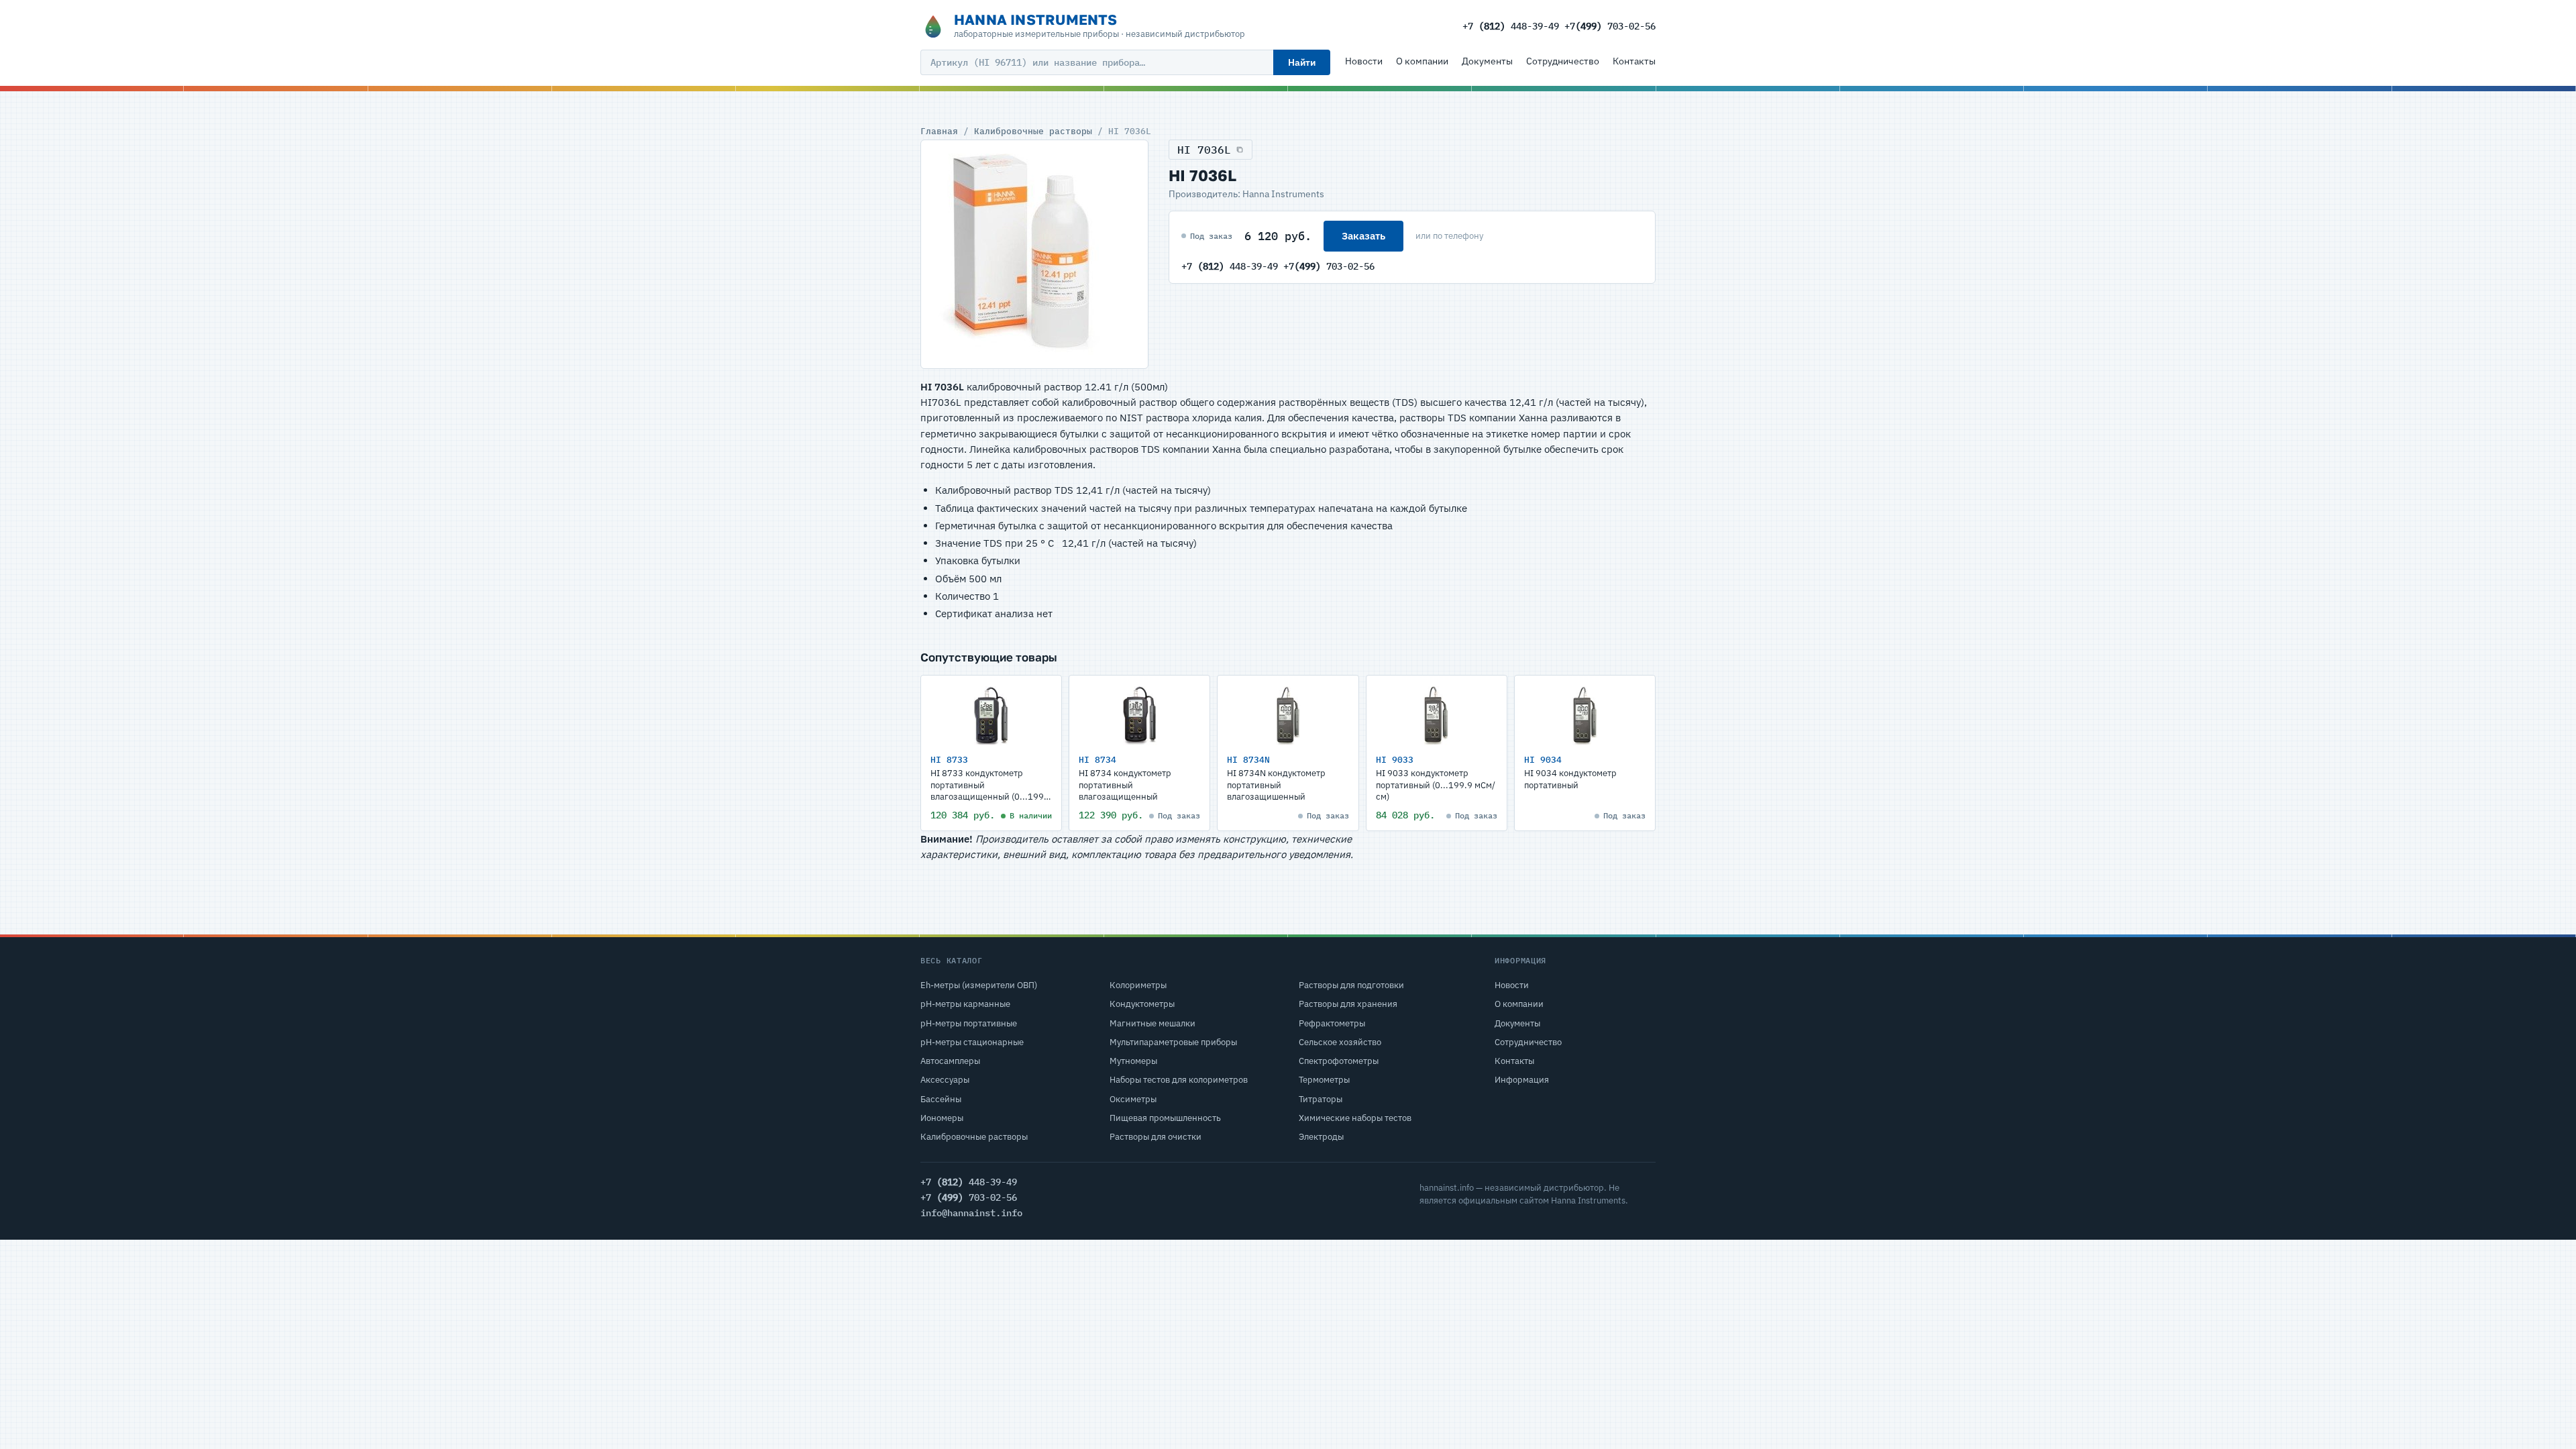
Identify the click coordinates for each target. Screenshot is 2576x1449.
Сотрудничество (1563, 61)
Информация (1522, 1080)
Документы (1487, 61)
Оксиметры (1133, 1099)
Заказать (1363, 236)
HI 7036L (1204, 150)
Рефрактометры (1332, 1023)
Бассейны (941, 1099)
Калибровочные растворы (1033, 131)
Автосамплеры (950, 1061)
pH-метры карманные (965, 1004)
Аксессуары (945, 1080)
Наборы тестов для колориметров (1179, 1080)
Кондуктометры (1142, 1004)
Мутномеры (1133, 1061)
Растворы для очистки (1156, 1137)
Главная (939, 131)
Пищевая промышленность (1165, 1118)
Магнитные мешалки (1152, 1023)
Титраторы (1321, 1099)
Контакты (1634, 61)
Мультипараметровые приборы (1173, 1042)
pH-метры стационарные (972, 1042)
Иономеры (942, 1118)
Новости (1364, 61)
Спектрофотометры (1339, 1061)
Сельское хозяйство (1340, 1042)
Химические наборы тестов (1355, 1118)
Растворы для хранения (1348, 1004)
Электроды (1321, 1137)
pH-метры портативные (969, 1023)
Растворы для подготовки (1351, 985)
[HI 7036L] (1034, 254)
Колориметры (1138, 985)
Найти (1302, 62)
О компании (1422, 61)
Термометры (1324, 1080)
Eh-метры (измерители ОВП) (979, 985)
